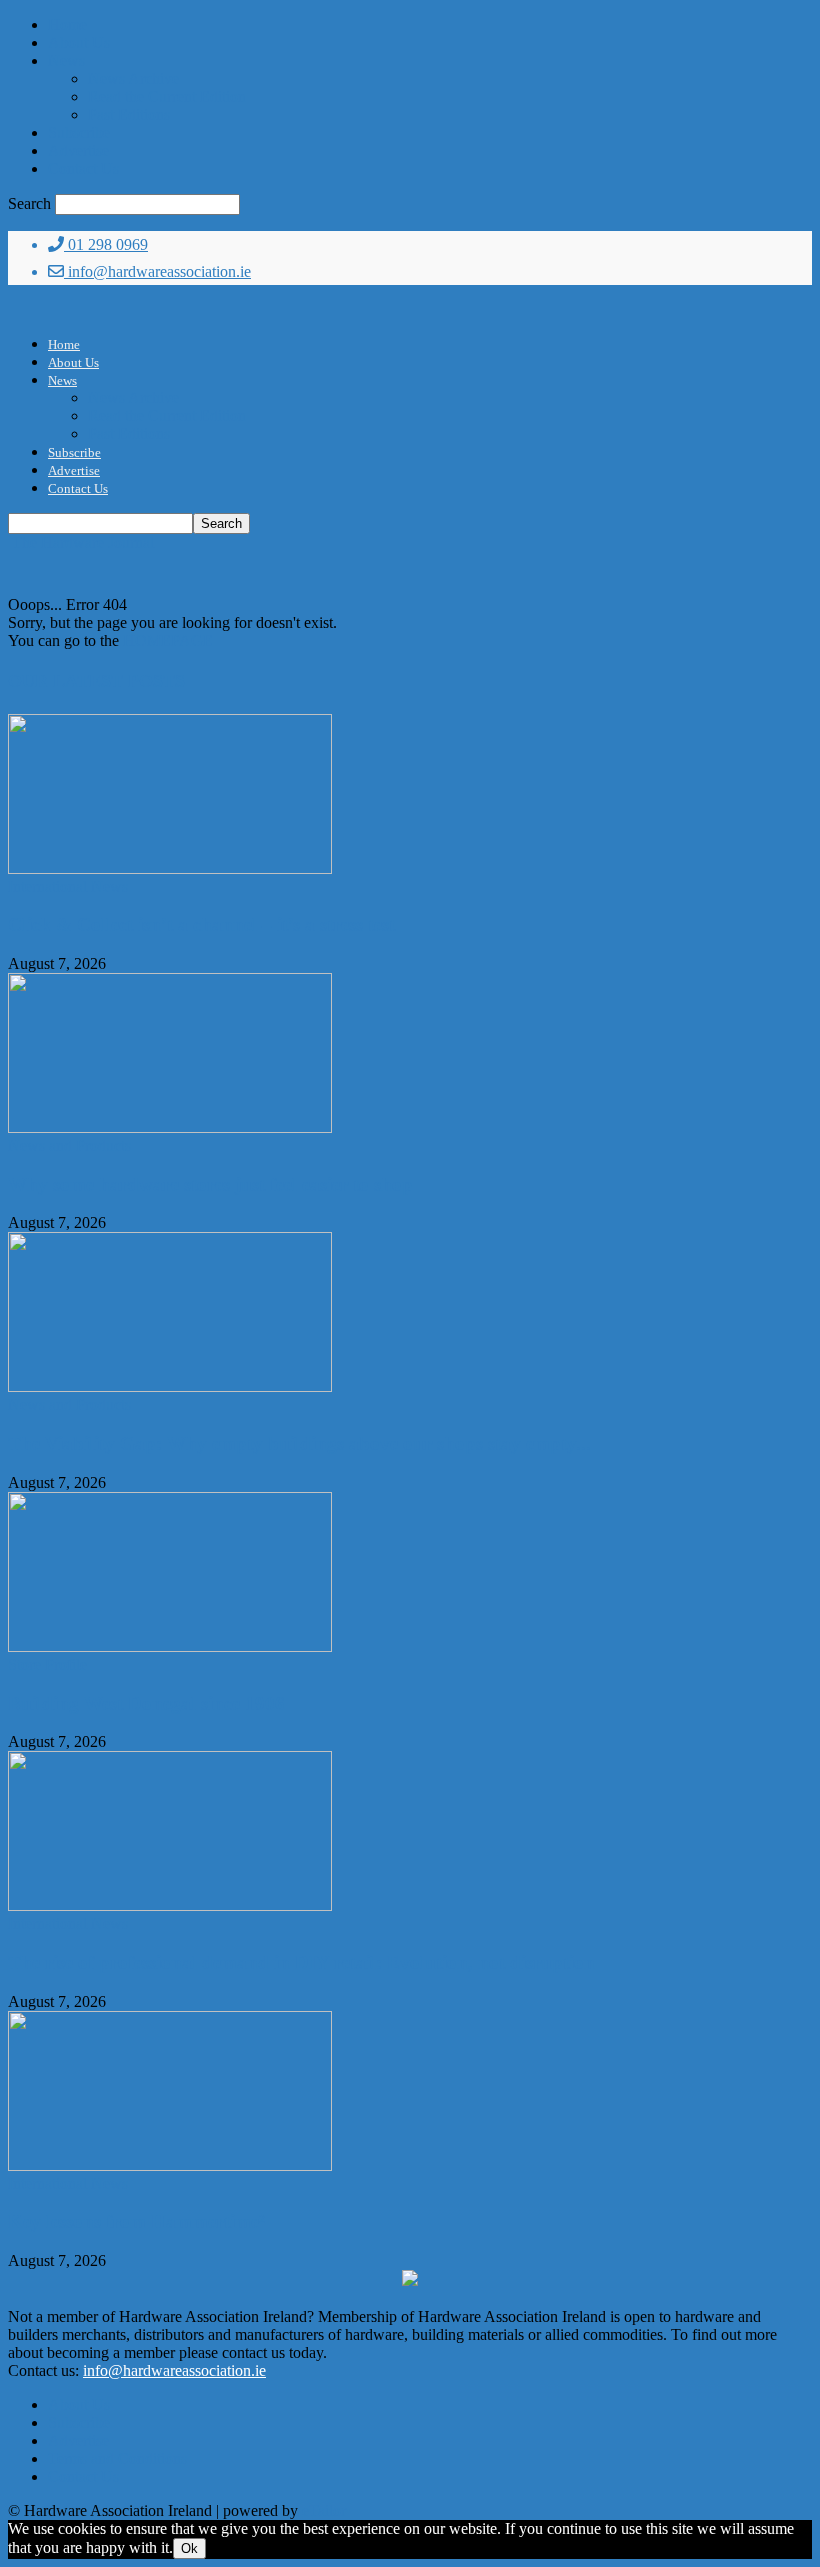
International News (68, 886)
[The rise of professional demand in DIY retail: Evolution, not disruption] (170, 1905)
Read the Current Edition (167, 96)
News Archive (133, 78)
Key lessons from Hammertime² (136, 2221)
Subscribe (79, 132)
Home (67, 24)
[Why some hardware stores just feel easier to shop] (170, 1127)
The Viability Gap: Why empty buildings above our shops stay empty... (299, 1443)
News (66, 60)
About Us (79, 42)
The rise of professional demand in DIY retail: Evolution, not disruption (301, 1962)
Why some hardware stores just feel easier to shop (210, 1184)
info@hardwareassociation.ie (157, 271)
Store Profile (47, 1664)
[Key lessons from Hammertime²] (170, 2165)
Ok (189, 2548)
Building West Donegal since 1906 (146, 1703)
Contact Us (83, 168)
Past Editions (129, 114)
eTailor (324, 2510)
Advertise (78, 150)
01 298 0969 (106, 244)
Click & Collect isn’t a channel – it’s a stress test (201, 924)
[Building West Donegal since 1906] (170, 1646)
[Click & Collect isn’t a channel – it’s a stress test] (170, 868)
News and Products (69, 1145)
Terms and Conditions (117, 2458)
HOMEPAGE (168, 640)
